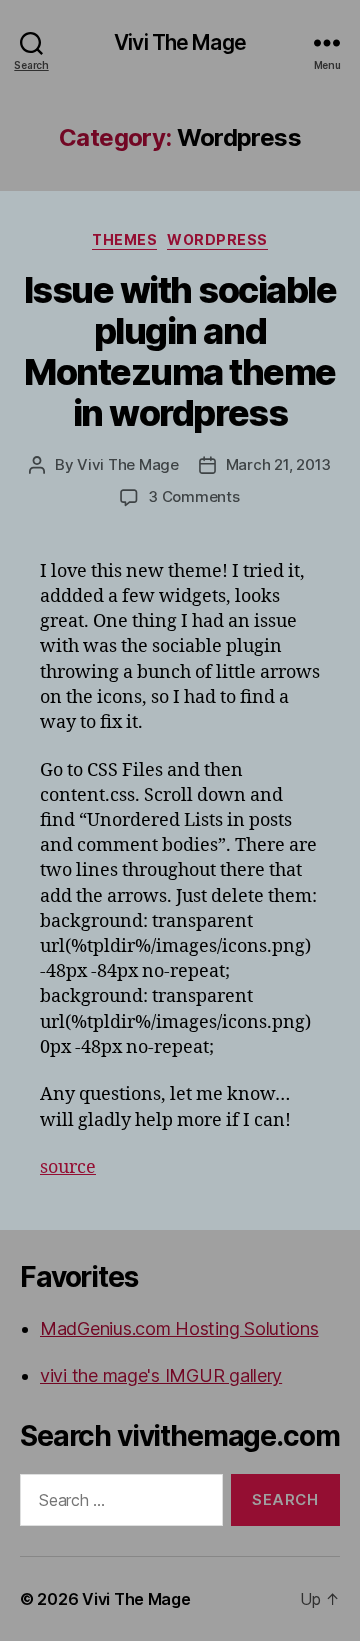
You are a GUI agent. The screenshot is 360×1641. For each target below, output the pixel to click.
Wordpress (217, 239)
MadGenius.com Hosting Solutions (179, 1328)
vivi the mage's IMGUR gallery (161, 1375)
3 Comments (193, 496)
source (68, 1167)
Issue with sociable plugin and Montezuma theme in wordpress (180, 351)
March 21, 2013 (278, 464)
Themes (124, 239)
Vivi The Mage (180, 42)
